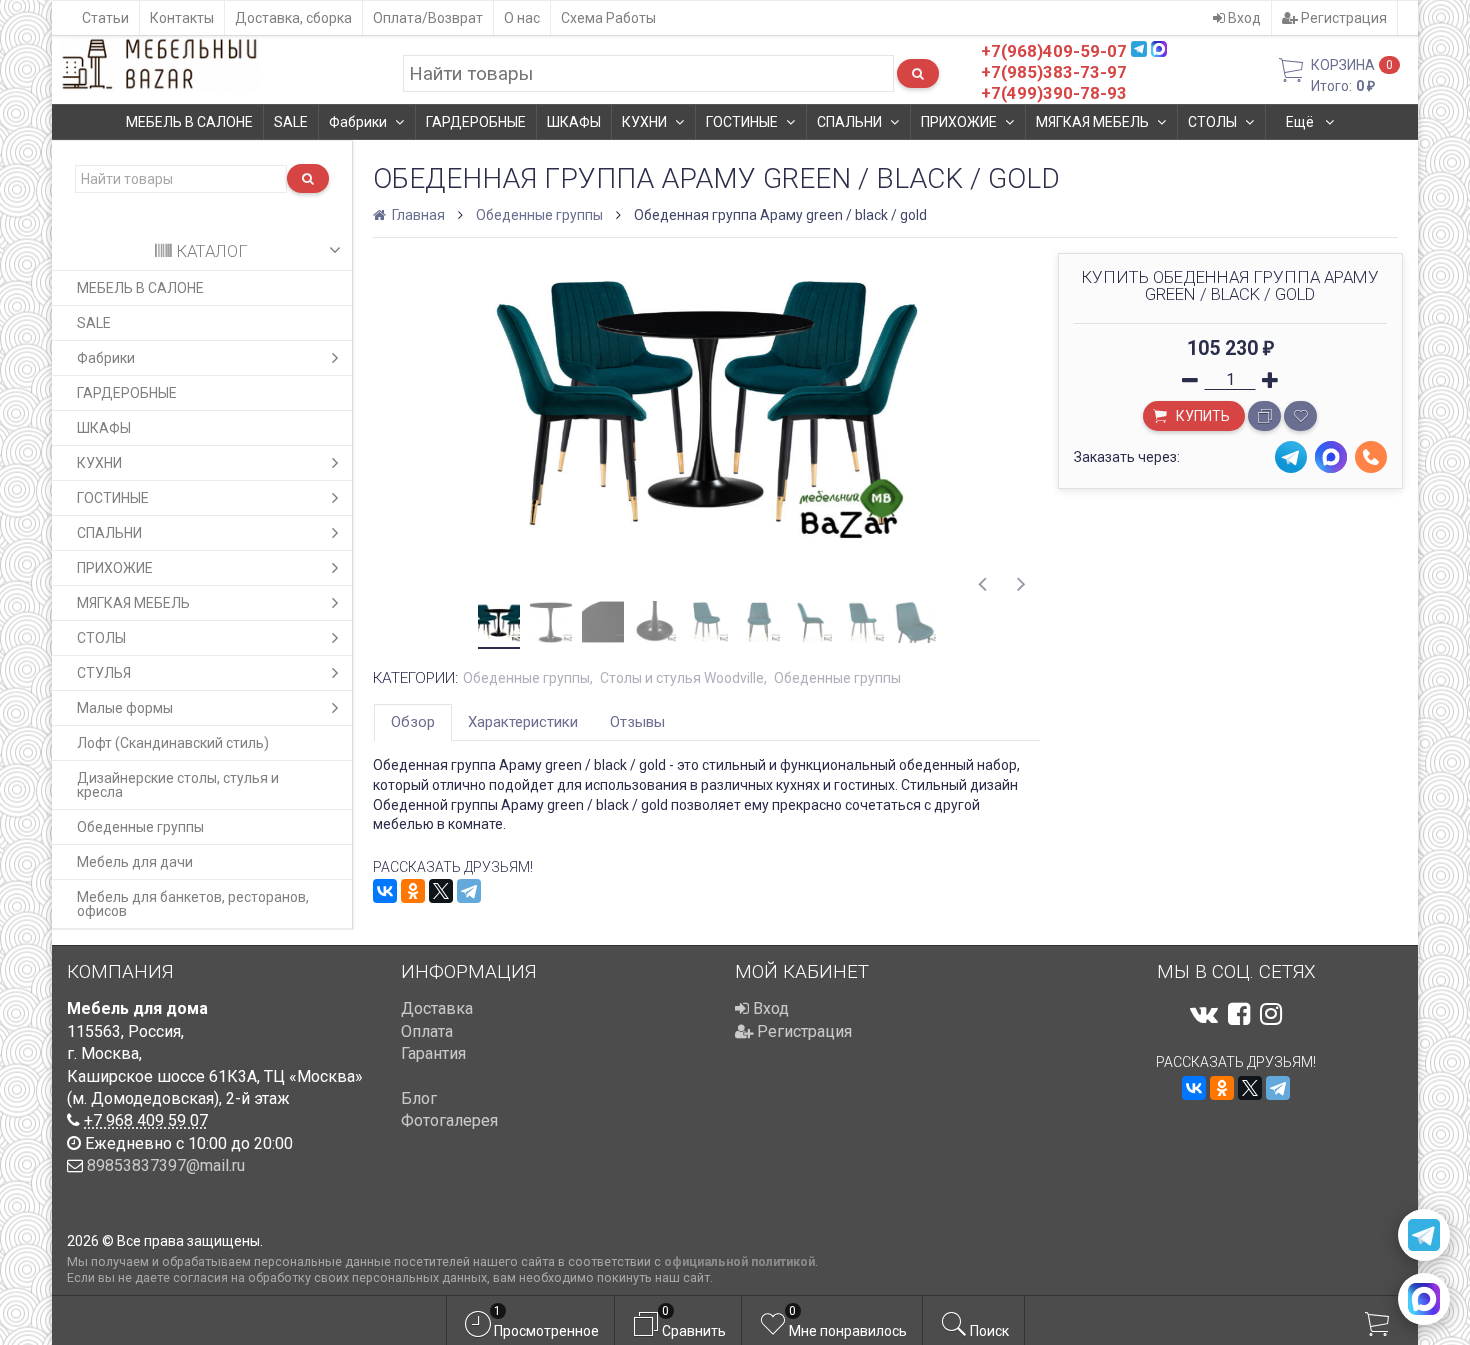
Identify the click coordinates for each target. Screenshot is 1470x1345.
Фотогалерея (449, 1120)
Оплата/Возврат (428, 18)
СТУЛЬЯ (104, 673)
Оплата (427, 1031)
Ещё (1301, 122)
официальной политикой (739, 1261)
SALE (291, 122)
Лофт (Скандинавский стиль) (173, 743)
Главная (417, 215)
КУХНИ (644, 122)
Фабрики (358, 122)
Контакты (182, 18)
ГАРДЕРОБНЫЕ (476, 122)
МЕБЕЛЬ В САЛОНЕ (189, 122)
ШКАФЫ (574, 122)
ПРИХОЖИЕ (959, 122)
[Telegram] (469, 891)
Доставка (437, 1008)
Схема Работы (608, 18)
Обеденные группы (140, 827)
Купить (1201, 416)
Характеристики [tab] (523, 722)
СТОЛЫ (1212, 122)
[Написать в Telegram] (1424, 1235)
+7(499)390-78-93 (1054, 93)
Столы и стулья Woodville (682, 678)
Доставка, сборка (293, 18)
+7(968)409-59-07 (1054, 51)
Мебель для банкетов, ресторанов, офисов (193, 904)
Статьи (105, 18)
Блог (419, 1098)
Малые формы (125, 708)
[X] (441, 891)
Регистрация (1342, 18)
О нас (522, 18)
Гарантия (433, 1053)
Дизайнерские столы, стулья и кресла (178, 785)
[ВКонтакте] (385, 891)
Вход (1243, 18)
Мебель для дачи (135, 862)
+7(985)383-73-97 (1054, 72)
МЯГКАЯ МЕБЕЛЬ (1092, 122)
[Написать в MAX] (1424, 1299)
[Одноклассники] (413, 891)
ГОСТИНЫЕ (742, 122)
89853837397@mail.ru (166, 1165)
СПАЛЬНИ (849, 122)
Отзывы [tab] (637, 722)
